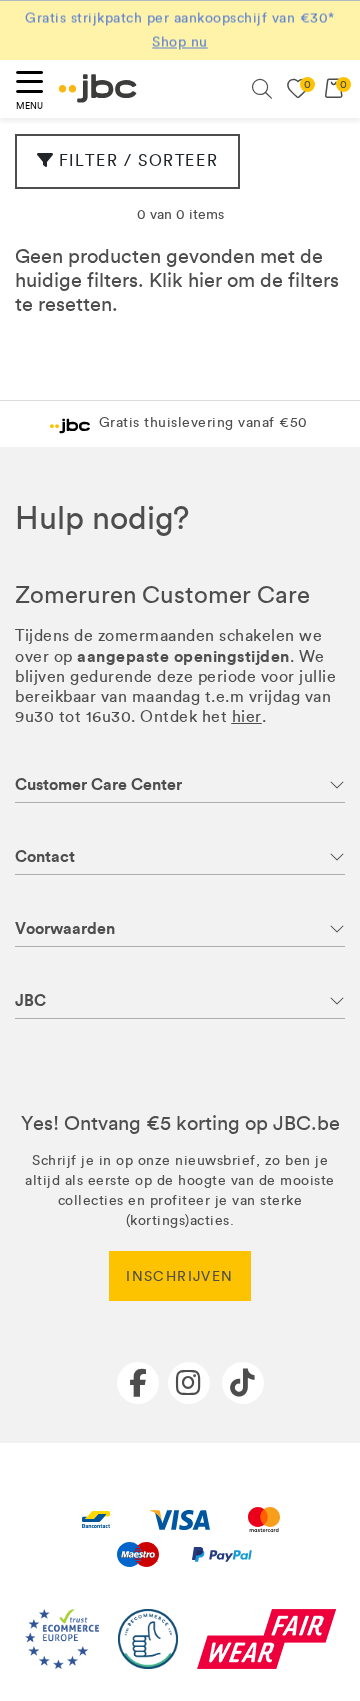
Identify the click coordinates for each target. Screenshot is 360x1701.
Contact (45, 856)
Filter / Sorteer (139, 160)
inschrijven (179, 1276)
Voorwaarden (65, 928)
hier (205, 280)
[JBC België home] (98, 88)
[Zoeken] (262, 89)
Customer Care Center (98, 784)
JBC (30, 1000)
